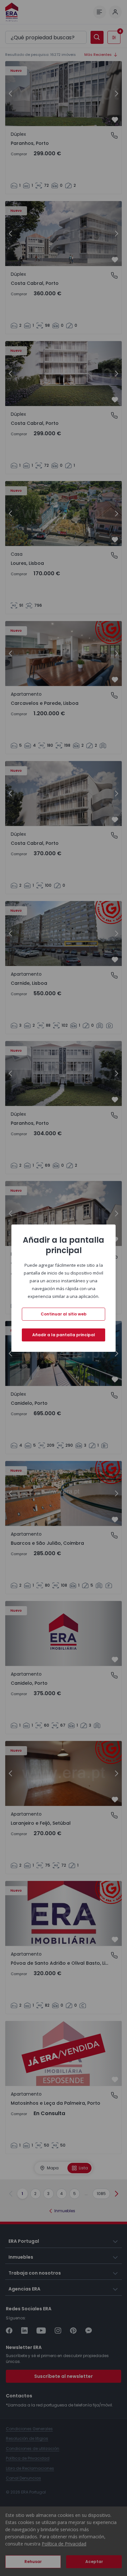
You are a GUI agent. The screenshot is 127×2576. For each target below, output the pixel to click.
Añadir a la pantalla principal (64, 1335)
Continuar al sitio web (64, 1314)
